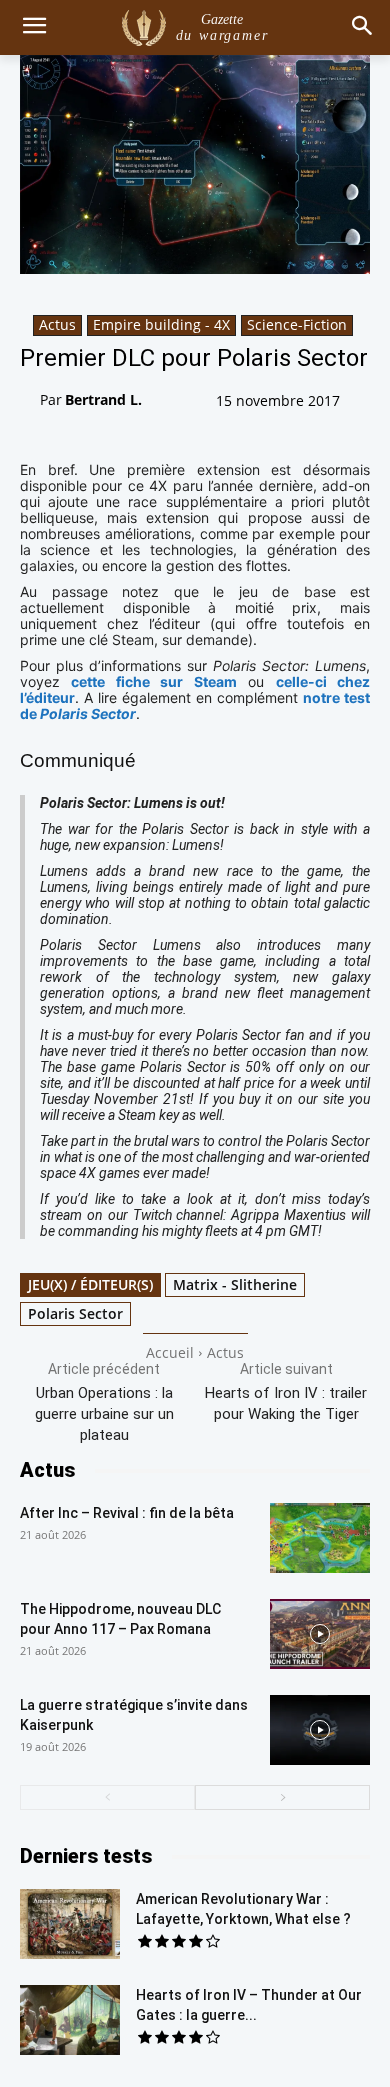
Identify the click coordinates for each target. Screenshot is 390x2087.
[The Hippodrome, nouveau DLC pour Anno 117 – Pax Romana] (320, 1634)
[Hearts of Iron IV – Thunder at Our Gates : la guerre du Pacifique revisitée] (70, 2020)
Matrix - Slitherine (235, 1284)
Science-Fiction (297, 324)
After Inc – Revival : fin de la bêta (127, 1513)
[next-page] (282, 1797)
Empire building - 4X (161, 324)
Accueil (170, 1352)
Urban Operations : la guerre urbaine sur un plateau (104, 1414)
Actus (57, 324)
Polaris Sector (75, 1313)
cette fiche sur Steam (153, 681)
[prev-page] (107, 1797)
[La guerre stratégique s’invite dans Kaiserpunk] (320, 1730)
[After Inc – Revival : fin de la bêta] (320, 1538)
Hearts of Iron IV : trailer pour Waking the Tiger (286, 1403)
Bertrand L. (103, 399)
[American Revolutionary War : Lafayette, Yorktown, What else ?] (70, 1924)
